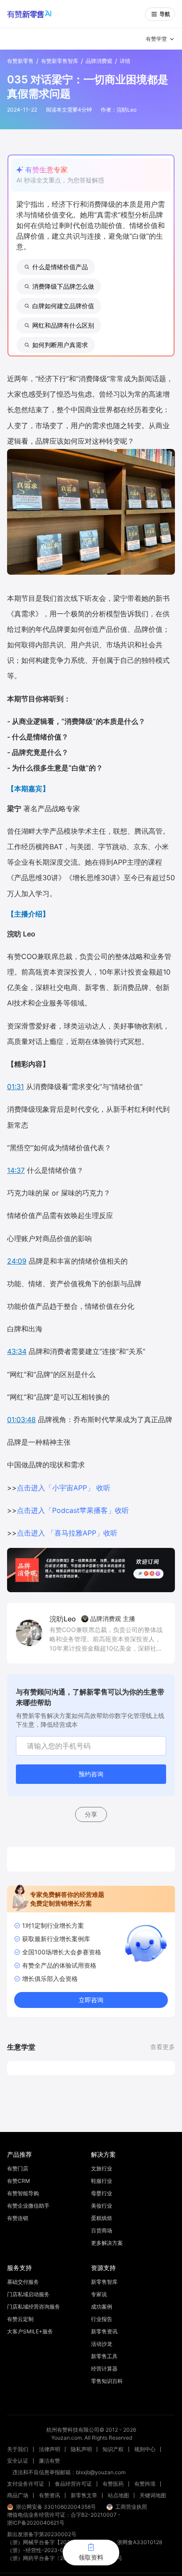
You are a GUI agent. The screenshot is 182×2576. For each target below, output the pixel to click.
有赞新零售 (20, 61)
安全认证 (18, 2461)
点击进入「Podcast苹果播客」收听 (73, 1510)
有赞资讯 (49, 2495)
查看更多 (163, 2047)
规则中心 (145, 2449)
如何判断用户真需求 (60, 345)
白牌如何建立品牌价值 (63, 306)
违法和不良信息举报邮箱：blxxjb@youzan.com (69, 2472)
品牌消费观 (99, 61)
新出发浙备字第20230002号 (42, 2534)
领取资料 (91, 2557)
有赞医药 (113, 2484)
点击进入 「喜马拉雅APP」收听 (67, 1533)
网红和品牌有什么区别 (63, 325)
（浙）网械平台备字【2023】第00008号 (57, 2542)
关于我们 (18, 2449)
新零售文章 (84, 2495)
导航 (165, 14)
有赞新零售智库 (60, 61)
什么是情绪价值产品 (60, 267)
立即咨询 (91, 2000)
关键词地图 (153, 2495)
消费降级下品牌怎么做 (63, 286)
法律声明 (49, 2449)
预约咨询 (91, 1774)
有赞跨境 (145, 2484)
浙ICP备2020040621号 (36, 2523)
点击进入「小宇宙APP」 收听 (64, 1488)
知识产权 (113, 2449)
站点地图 (118, 2495)
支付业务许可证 (26, 2484)
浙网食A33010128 (140, 2542)
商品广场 (18, 2495)
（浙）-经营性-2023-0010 (40, 2550)
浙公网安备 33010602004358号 (56, 2507)
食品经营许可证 (73, 2484)
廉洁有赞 (49, 2461)
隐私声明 (81, 2449)
